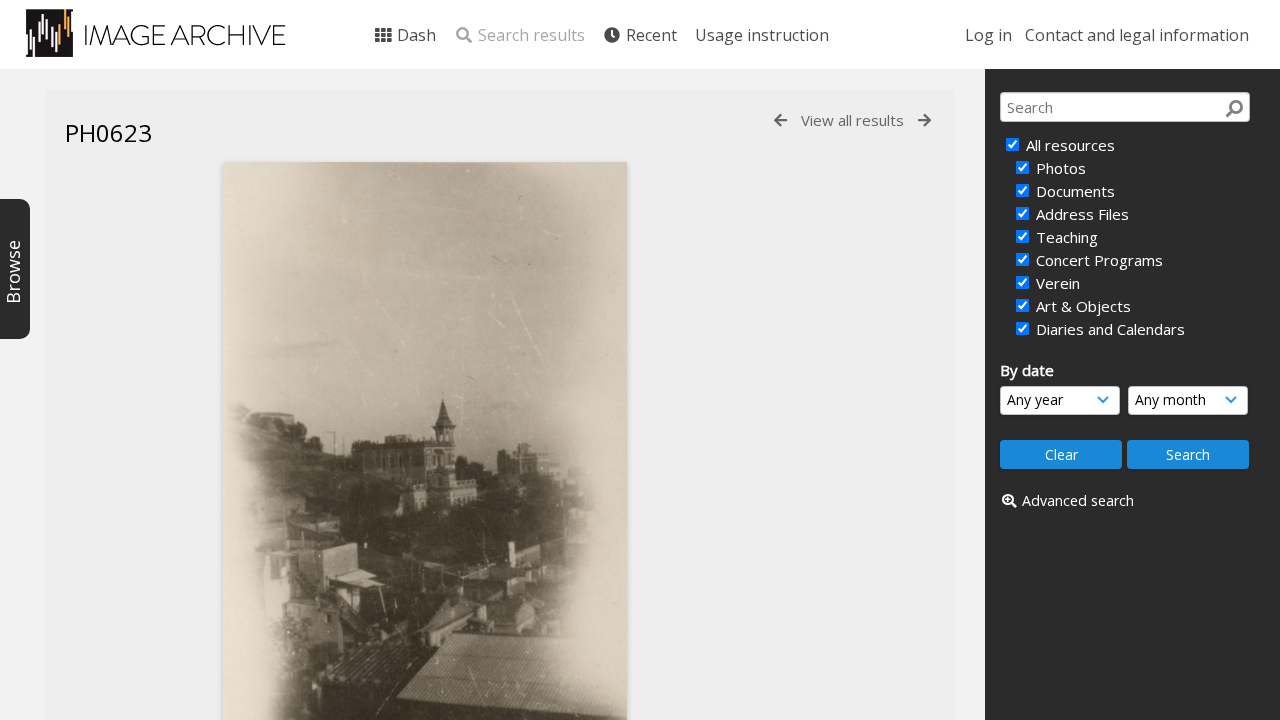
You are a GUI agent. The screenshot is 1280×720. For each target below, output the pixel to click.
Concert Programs (1097, 260)
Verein (1056, 283)
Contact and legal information (1137, 35)
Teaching (1065, 237)
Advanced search (1078, 500)
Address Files (1080, 214)
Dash (414, 35)
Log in (988, 35)
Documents (1073, 191)
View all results (852, 120)
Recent (649, 35)
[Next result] (924, 120)
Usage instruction (762, 35)
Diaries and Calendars (1108, 329)
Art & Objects (1081, 306)
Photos (1059, 168)
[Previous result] (780, 120)
